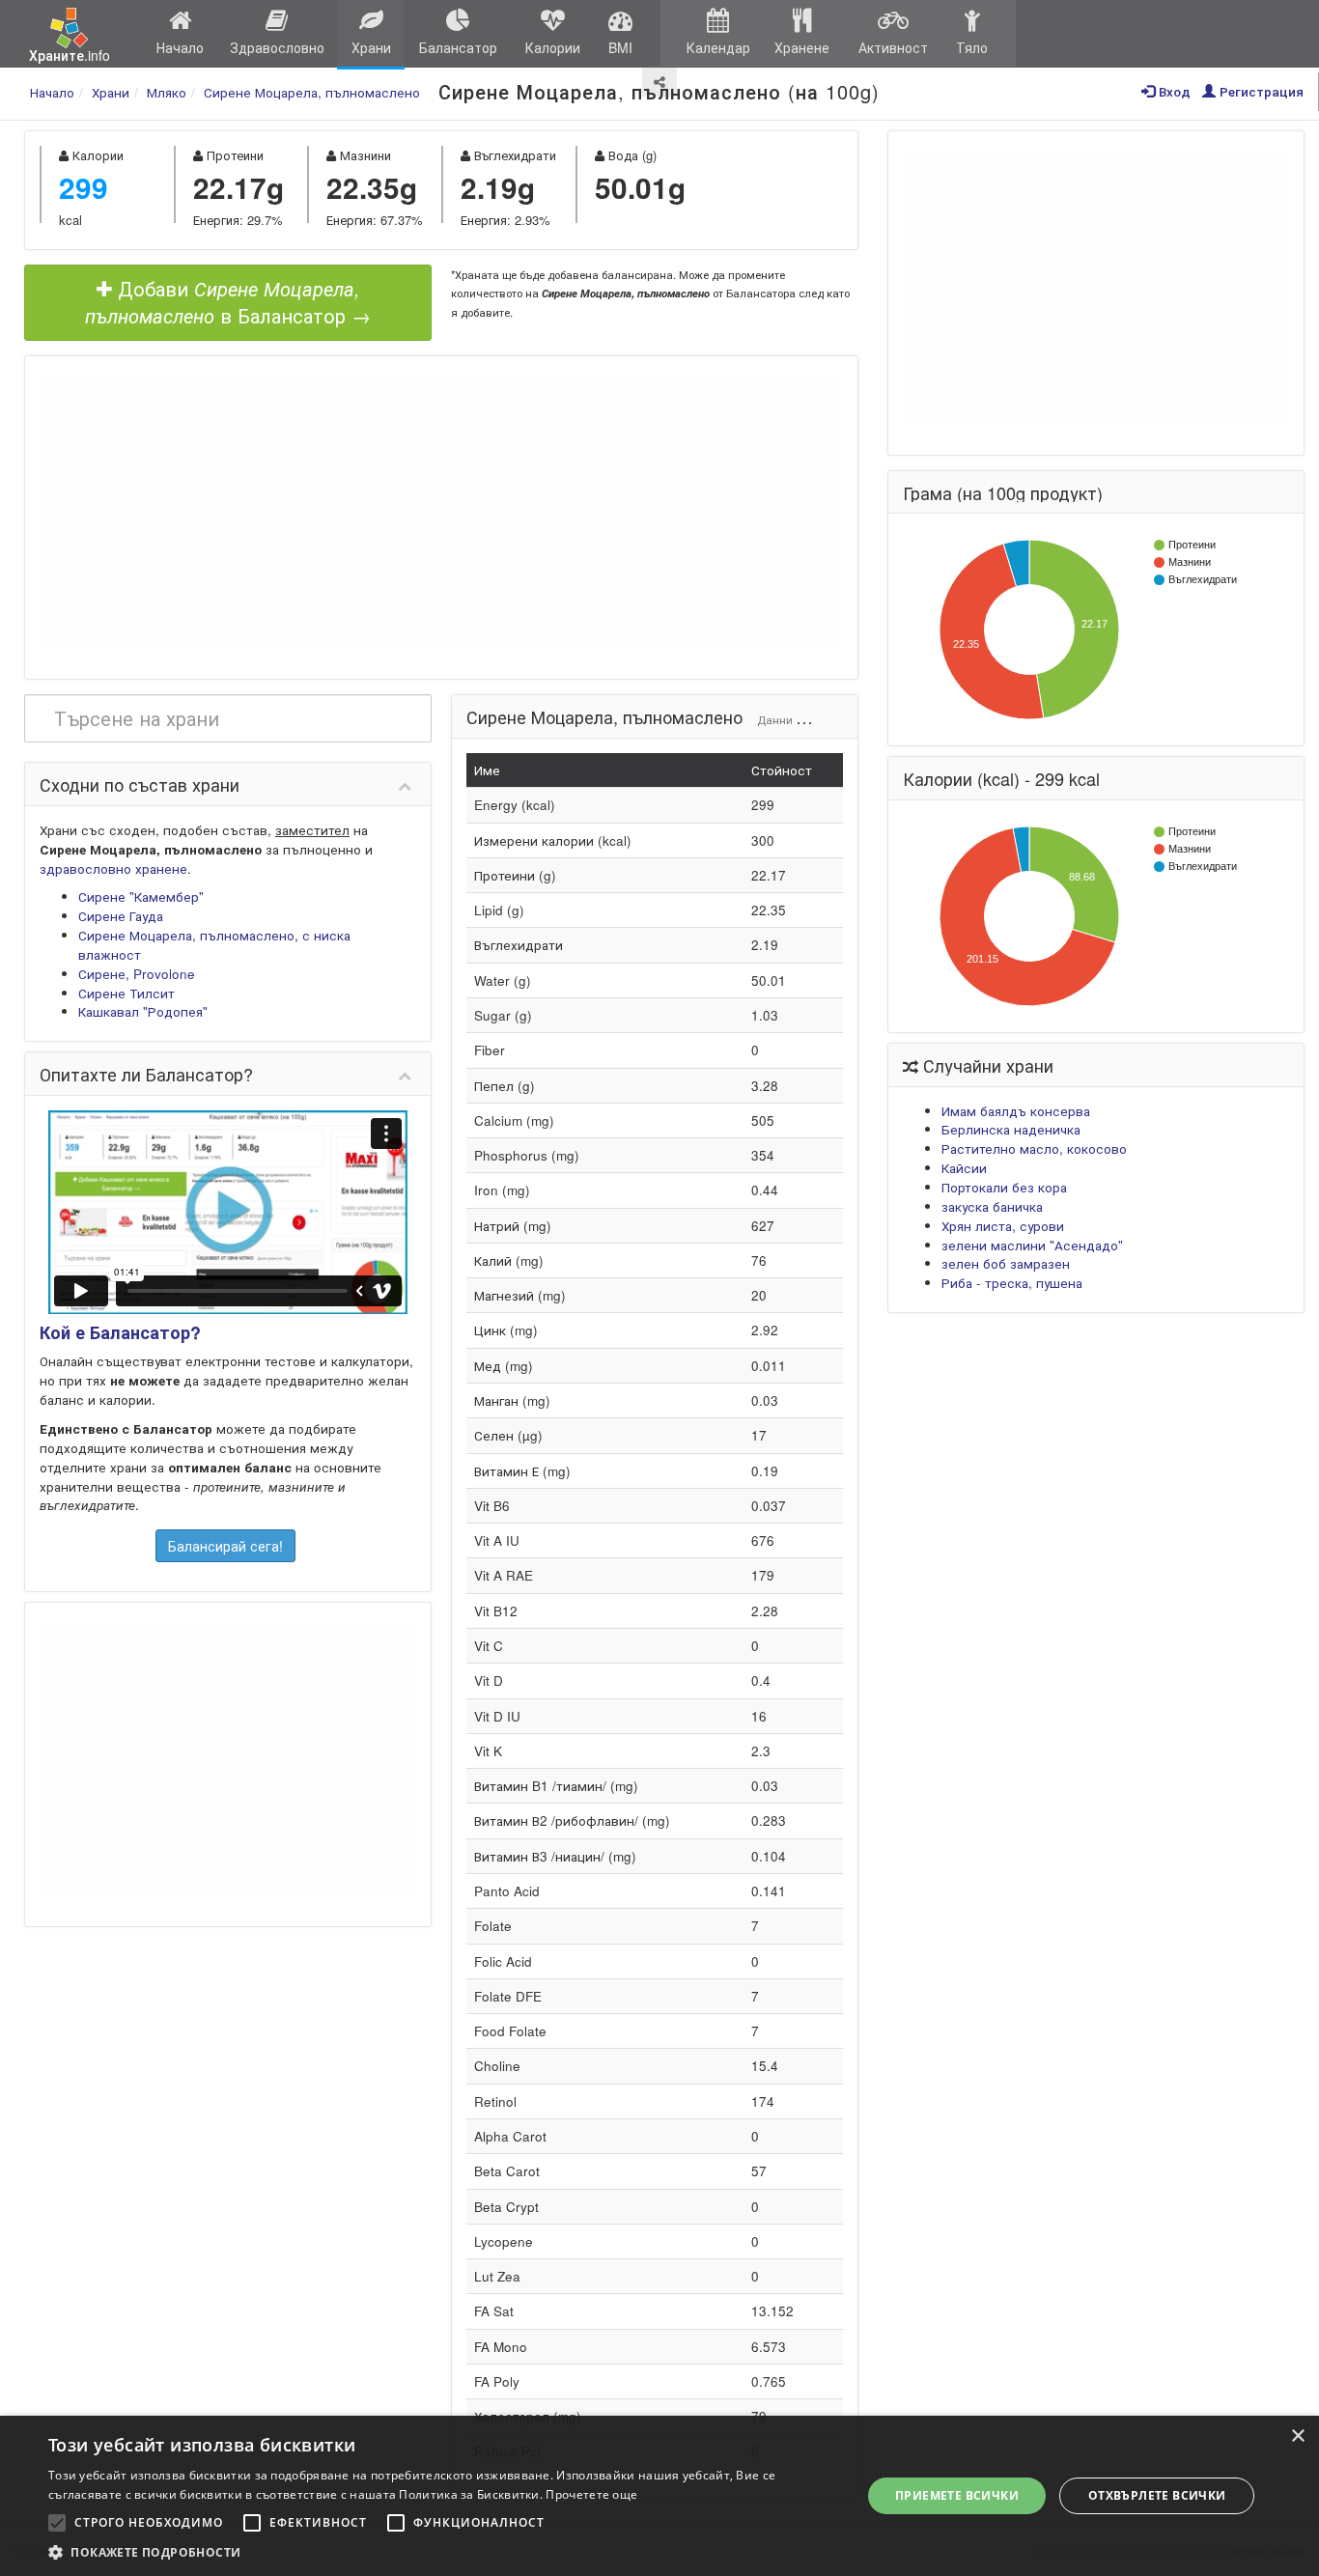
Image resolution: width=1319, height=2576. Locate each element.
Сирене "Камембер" (141, 896)
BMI (620, 47)
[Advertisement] (441, 516)
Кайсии (964, 1168)
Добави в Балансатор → (228, 302)
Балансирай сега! (225, 1546)
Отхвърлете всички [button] (1157, 2495)
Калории (553, 47)
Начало (180, 47)
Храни (371, 47)
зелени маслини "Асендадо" (1032, 1245)
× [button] (1297, 2436)
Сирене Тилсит (126, 993)
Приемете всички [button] (957, 2495)
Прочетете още (591, 2494)
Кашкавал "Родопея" (143, 1011)
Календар (718, 47)
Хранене (802, 47)
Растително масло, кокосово (1034, 1148)
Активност (893, 47)
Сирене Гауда (121, 916)
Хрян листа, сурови (1003, 1226)
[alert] (659, 2496)
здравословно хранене (113, 868)
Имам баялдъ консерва (1016, 1111)
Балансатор (458, 47)
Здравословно (277, 47)
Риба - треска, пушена (1012, 1283)
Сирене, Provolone (137, 974)
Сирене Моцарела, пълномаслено (312, 92)
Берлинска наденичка (1011, 1129)
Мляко (167, 92)
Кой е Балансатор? (120, 1332)
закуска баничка (992, 1206)
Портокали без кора (1004, 1187)
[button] (442, 2552)
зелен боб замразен (1006, 1263)
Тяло (972, 47)
